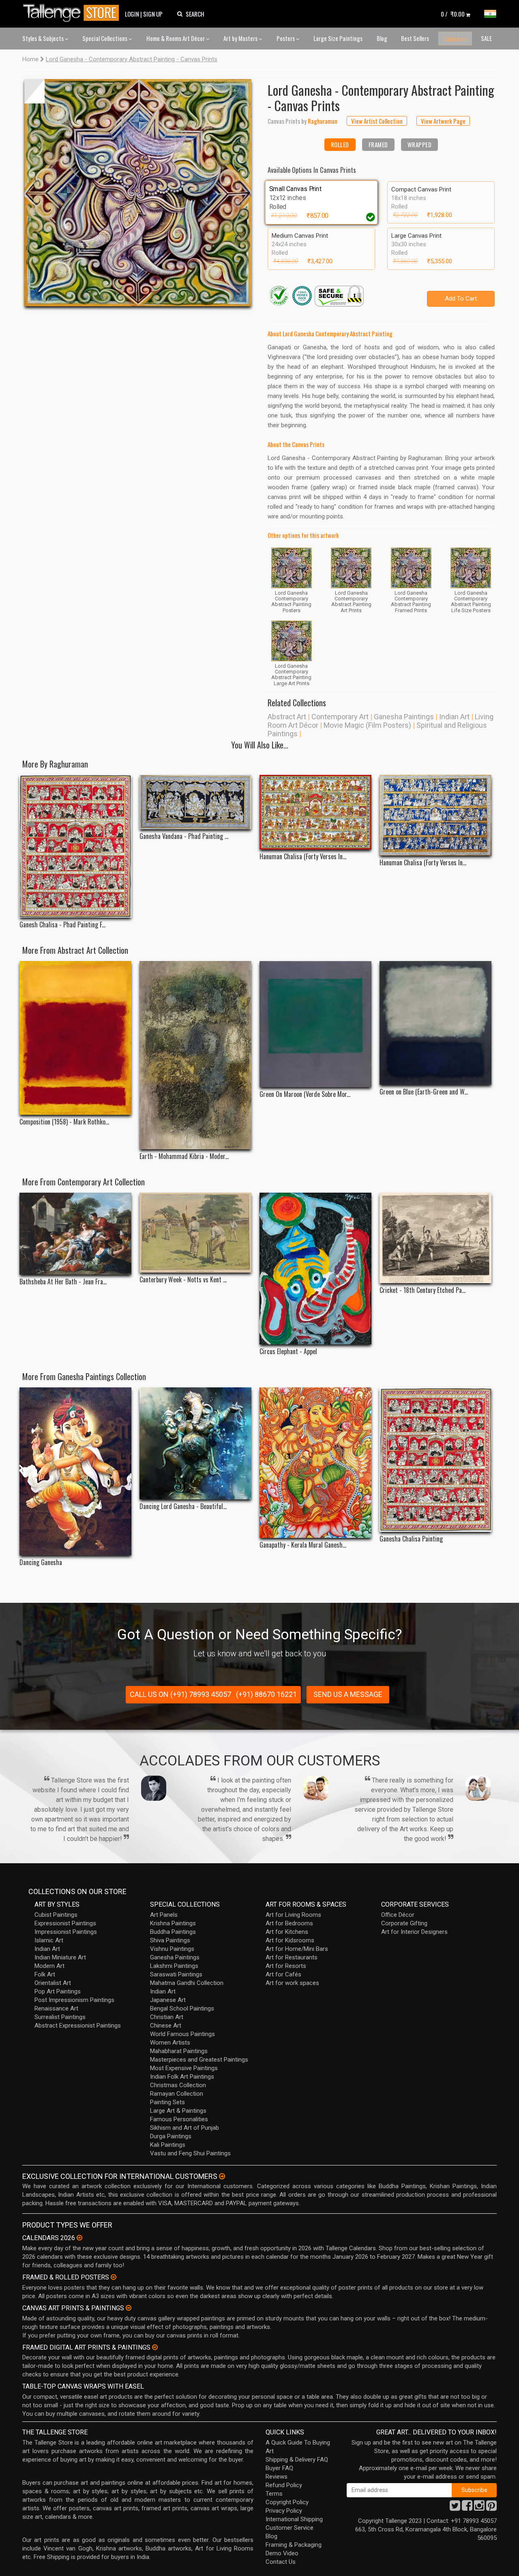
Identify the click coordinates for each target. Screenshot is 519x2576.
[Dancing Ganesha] (75, 1471)
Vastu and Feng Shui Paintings (190, 2153)
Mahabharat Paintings (179, 2051)
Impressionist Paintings (66, 1932)
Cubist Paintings (56, 1915)
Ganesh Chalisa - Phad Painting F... (62, 925)
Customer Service (290, 2528)
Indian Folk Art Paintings (182, 2077)
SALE (486, 38)
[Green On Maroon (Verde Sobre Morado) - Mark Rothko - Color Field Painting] (315, 1024)
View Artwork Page (443, 121)
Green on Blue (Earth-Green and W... (424, 1092)
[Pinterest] (491, 2508)
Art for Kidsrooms (290, 1940)
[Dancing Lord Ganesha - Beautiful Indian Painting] (195, 1443)
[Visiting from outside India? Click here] (222, 2176)
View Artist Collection (377, 121)
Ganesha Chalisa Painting (411, 1539)
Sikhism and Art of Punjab (184, 2128)
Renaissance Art (56, 2008)
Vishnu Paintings (172, 1949)
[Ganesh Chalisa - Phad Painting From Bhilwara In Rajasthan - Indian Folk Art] (75, 846)
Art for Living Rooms (293, 1915)
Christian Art (167, 2017)
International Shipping (294, 2519)
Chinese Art (166, 2026)
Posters (286, 38)
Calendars (455, 39)
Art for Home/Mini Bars (297, 1949)
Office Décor (398, 1915)
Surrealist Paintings (60, 2017)
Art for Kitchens (287, 1932)
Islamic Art (49, 1940)
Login (132, 14)
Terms (274, 2494)
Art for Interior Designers (414, 1932)
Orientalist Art (53, 1983)
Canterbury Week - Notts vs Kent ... (183, 1280)
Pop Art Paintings (58, 1991)
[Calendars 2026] (79, 2238)
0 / (453, 14)
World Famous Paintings (182, 2034)
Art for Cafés (283, 1974)
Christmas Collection (178, 2085)
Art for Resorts (286, 1966)
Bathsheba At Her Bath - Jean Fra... (63, 1282)
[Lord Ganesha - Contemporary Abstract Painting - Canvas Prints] (138, 193)
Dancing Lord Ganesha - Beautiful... (183, 1506)
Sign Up (153, 14)
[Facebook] (467, 2508)
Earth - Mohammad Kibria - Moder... (184, 1156)
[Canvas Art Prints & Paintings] (129, 2308)
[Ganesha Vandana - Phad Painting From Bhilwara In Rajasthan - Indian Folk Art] (195, 802)
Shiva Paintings (170, 1940)
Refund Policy (284, 2485)
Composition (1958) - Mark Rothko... (64, 1122)
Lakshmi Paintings (174, 1966)
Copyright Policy (287, 2502)
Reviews (277, 2477)
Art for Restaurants (292, 1957)
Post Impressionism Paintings (74, 2000)
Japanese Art (168, 2000)
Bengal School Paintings (182, 2008)
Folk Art (45, 1974)
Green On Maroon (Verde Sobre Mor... (305, 1094)
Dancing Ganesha (41, 1562)
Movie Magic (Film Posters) (367, 725)
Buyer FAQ (279, 2468)
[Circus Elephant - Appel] (315, 1269)
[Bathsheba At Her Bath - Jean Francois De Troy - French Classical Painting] (75, 1234)
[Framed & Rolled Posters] (114, 2277)
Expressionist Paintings (65, 1923)
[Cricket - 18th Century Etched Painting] (435, 1238)
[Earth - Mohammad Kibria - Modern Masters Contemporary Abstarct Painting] (195, 1055)
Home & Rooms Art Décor (176, 38)
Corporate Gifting (404, 1923)
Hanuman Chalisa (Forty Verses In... (303, 857)
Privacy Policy (284, 2511)
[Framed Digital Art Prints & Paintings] (155, 2347)
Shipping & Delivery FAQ (297, 2460)
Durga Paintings (171, 2136)
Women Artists (170, 2043)
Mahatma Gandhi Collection (187, 1983)
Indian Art (454, 717)
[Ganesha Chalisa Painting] (435, 1459)
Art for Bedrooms (289, 1923)
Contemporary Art (340, 717)
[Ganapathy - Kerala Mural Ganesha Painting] (315, 1463)
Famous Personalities (179, 2119)
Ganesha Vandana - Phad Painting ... (184, 836)
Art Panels (164, 1915)
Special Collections (105, 38)
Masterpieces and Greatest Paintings (199, 2060)
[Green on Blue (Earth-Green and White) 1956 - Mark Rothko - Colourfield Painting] (435, 1023)
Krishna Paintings (173, 1923)
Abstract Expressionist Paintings (78, 2026)
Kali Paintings (168, 2145)
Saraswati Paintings (176, 1974)
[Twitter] (455, 2508)
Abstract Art (287, 717)
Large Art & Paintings (178, 2111)
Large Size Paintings (338, 38)
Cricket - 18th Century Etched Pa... (422, 1290)
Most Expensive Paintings (184, 2068)
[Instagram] (479, 2508)
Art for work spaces (292, 1983)
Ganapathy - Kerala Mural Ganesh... (303, 1545)
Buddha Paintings (173, 1932)
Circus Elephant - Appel (288, 1351)
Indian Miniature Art (60, 1957)
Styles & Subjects (44, 38)
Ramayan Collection (177, 2094)
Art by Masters (241, 38)
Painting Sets (167, 2102)
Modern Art (49, 1966)
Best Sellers (415, 38)
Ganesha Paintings (404, 717)
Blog (382, 38)
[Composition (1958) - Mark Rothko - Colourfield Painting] (75, 1038)
